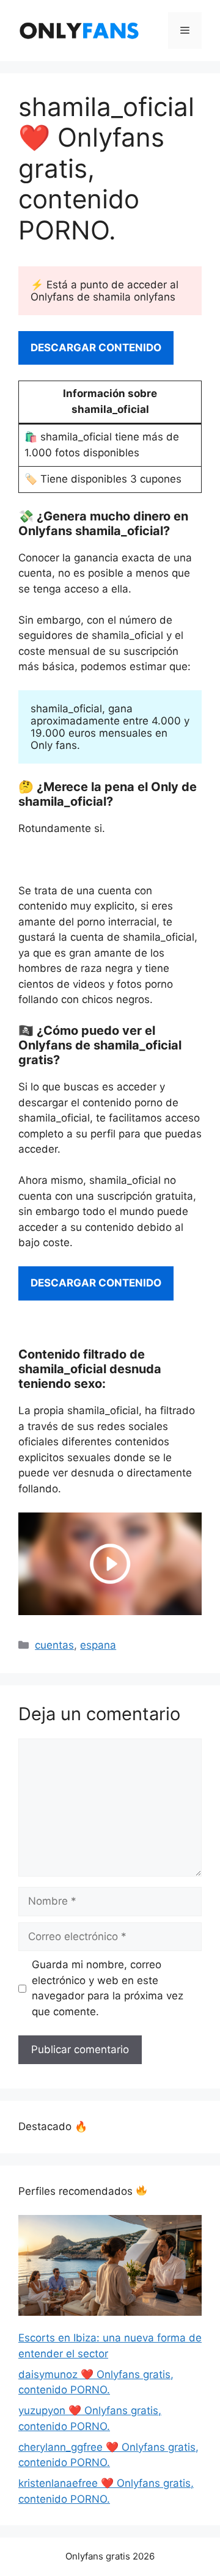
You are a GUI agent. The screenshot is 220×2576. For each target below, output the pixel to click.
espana (98, 1645)
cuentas (54, 1645)
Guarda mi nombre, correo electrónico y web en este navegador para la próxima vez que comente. (108, 1988)
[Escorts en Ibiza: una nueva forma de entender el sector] (110, 2268)
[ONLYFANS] (79, 30)
